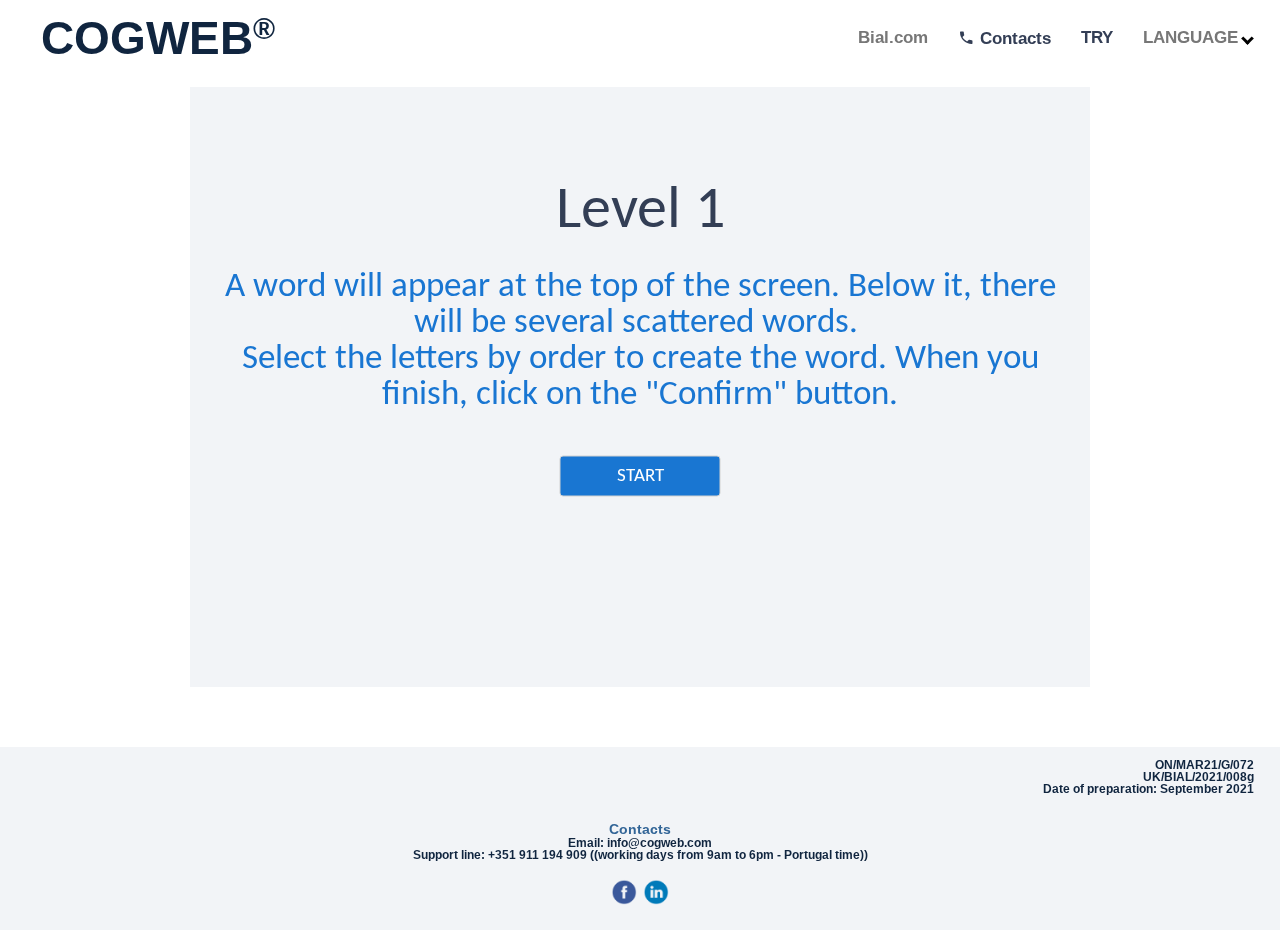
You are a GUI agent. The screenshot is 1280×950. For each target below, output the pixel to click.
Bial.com (893, 37)
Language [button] (1193, 37)
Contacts (1013, 38)
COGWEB (151, 38)
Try (1097, 37)
